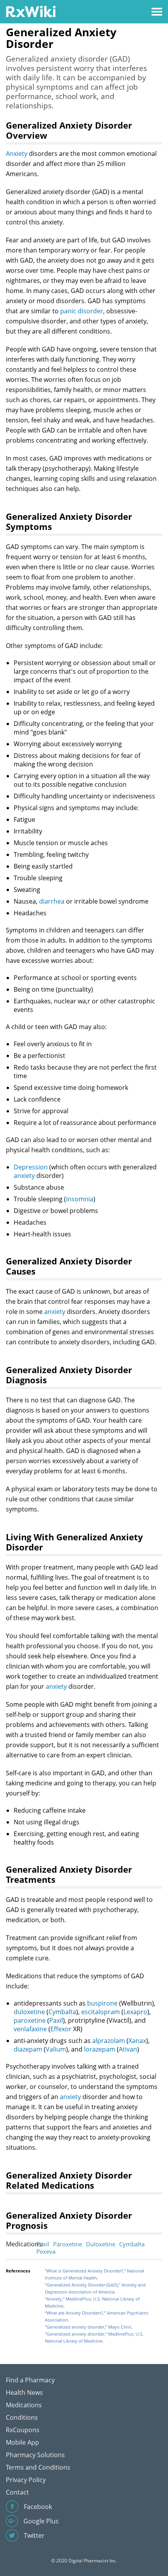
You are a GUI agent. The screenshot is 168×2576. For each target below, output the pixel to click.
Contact (17, 2492)
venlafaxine (30, 2029)
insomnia (80, 1199)
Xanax (137, 2041)
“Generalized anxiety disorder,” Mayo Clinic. (89, 2327)
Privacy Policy (26, 2480)
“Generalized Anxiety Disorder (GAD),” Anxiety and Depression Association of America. (95, 2288)
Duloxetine (101, 2244)
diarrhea (52, 901)
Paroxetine (68, 2244)
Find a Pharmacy (30, 2380)
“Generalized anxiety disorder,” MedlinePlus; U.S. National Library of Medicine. (94, 2337)
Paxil (56, 2020)
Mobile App (22, 2442)
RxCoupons (23, 2430)
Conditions (22, 2417)
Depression (31, 1167)
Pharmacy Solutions (35, 2455)
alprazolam (109, 2041)
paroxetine (30, 2020)
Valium (56, 2049)
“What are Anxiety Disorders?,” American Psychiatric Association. (97, 2316)
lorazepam (100, 2049)
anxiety (24, 1176)
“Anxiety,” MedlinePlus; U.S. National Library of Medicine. (92, 2302)
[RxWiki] (31, 11)
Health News (24, 2392)
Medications (24, 2405)
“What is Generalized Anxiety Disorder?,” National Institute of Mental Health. (95, 2274)
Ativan (128, 2049)
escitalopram (101, 2012)
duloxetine (29, 2012)
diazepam (28, 2049)
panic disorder (82, 311)
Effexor (61, 2029)
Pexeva (46, 2251)
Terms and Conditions (38, 2467)
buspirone (102, 2003)
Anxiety (17, 154)
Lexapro (135, 2012)
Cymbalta (62, 2012)
